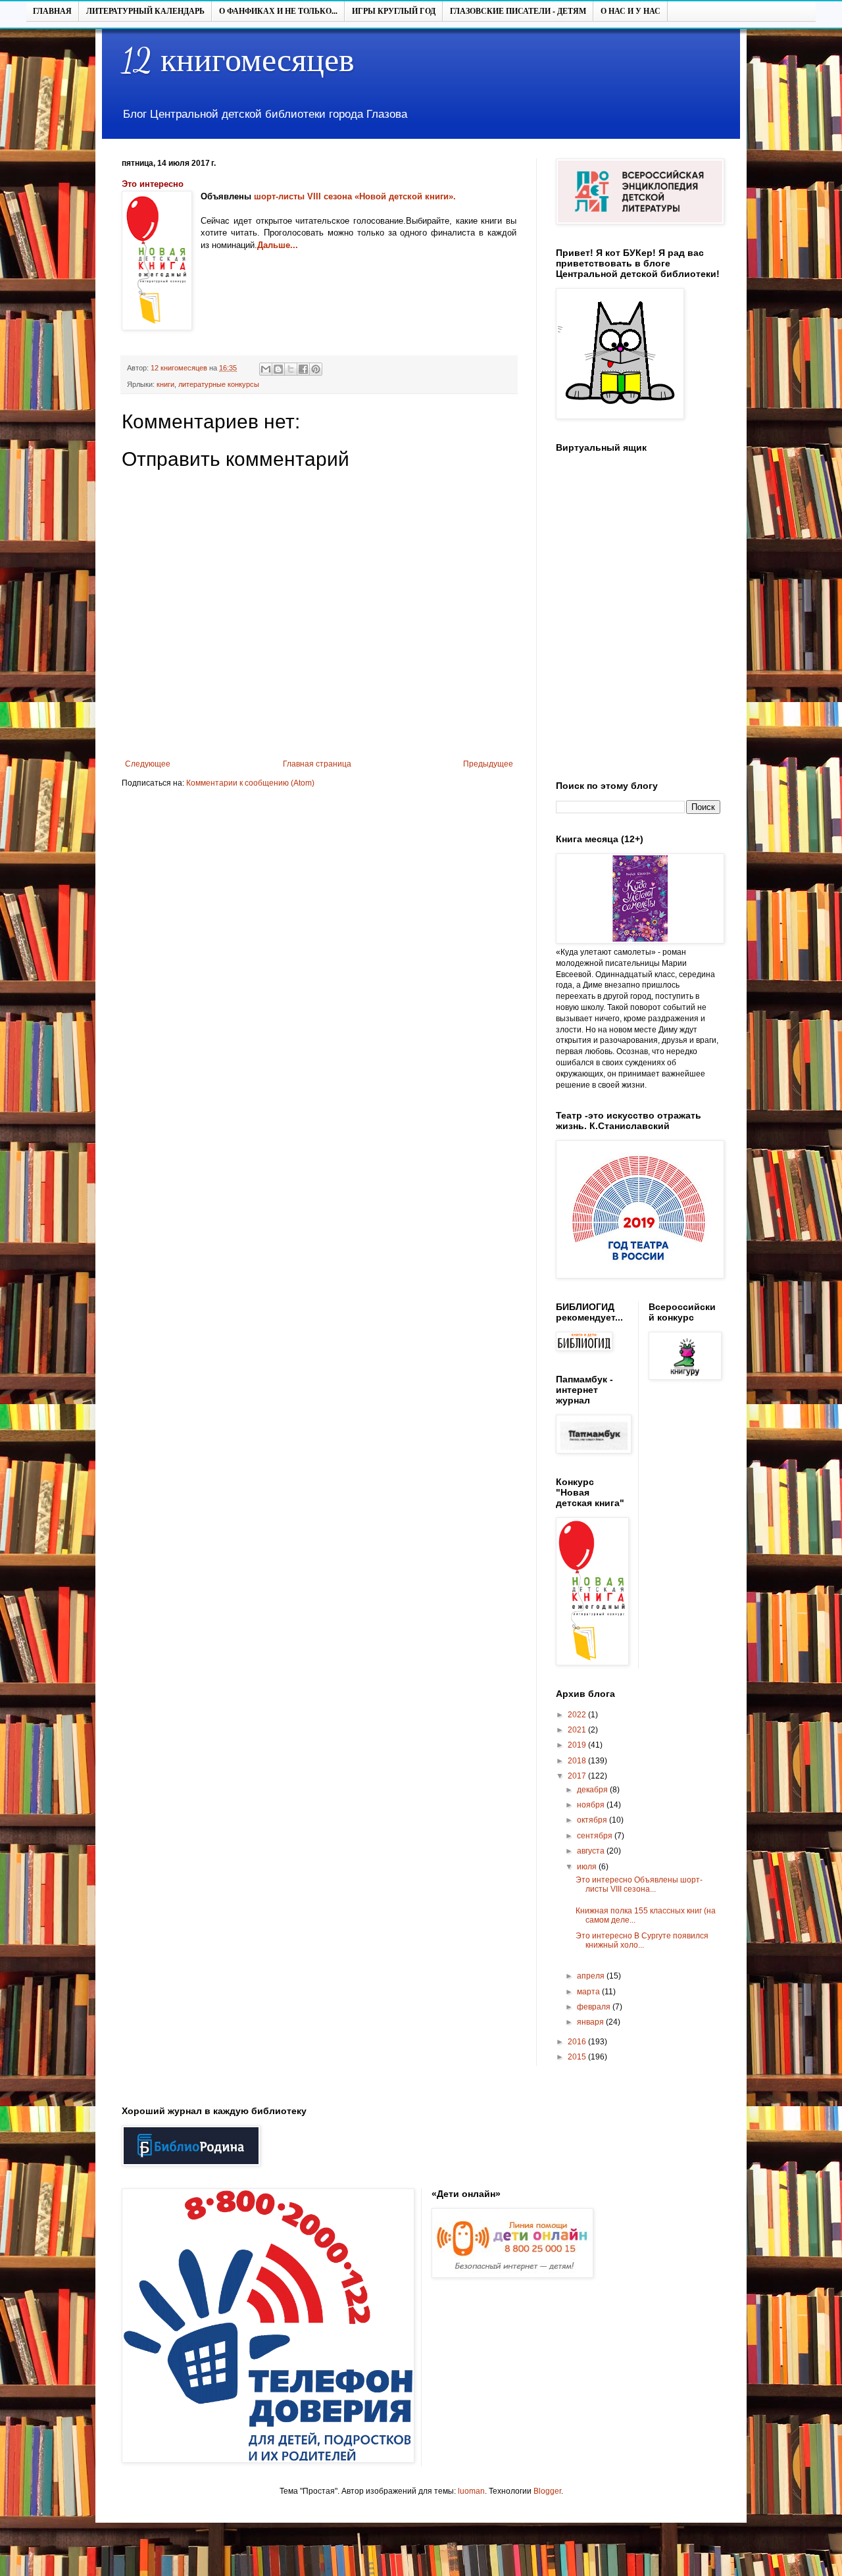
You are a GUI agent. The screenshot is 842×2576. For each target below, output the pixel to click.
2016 (578, 2042)
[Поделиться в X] (291, 369)
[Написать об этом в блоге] (278, 369)
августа (592, 1851)
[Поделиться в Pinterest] (316, 369)
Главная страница (317, 764)
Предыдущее (488, 764)
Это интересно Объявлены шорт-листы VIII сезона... (639, 1884)
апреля (592, 1976)
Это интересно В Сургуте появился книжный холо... (642, 1940)
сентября (596, 1836)
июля (588, 1867)
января (591, 2022)
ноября (592, 1805)
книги (165, 384)
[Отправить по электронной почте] (266, 369)
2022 (578, 1715)
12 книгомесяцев (238, 61)
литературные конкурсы (219, 384)
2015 (578, 2057)
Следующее (148, 764)
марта (589, 1992)
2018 (578, 1761)
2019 (578, 1745)
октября (593, 1820)
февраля (595, 2007)
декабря (593, 1790)
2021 (578, 1730)
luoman (471, 2491)
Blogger (547, 2491)
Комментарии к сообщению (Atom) (250, 783)
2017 (578, 1776)
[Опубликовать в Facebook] (303, 369)
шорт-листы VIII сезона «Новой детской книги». (355, 196)
